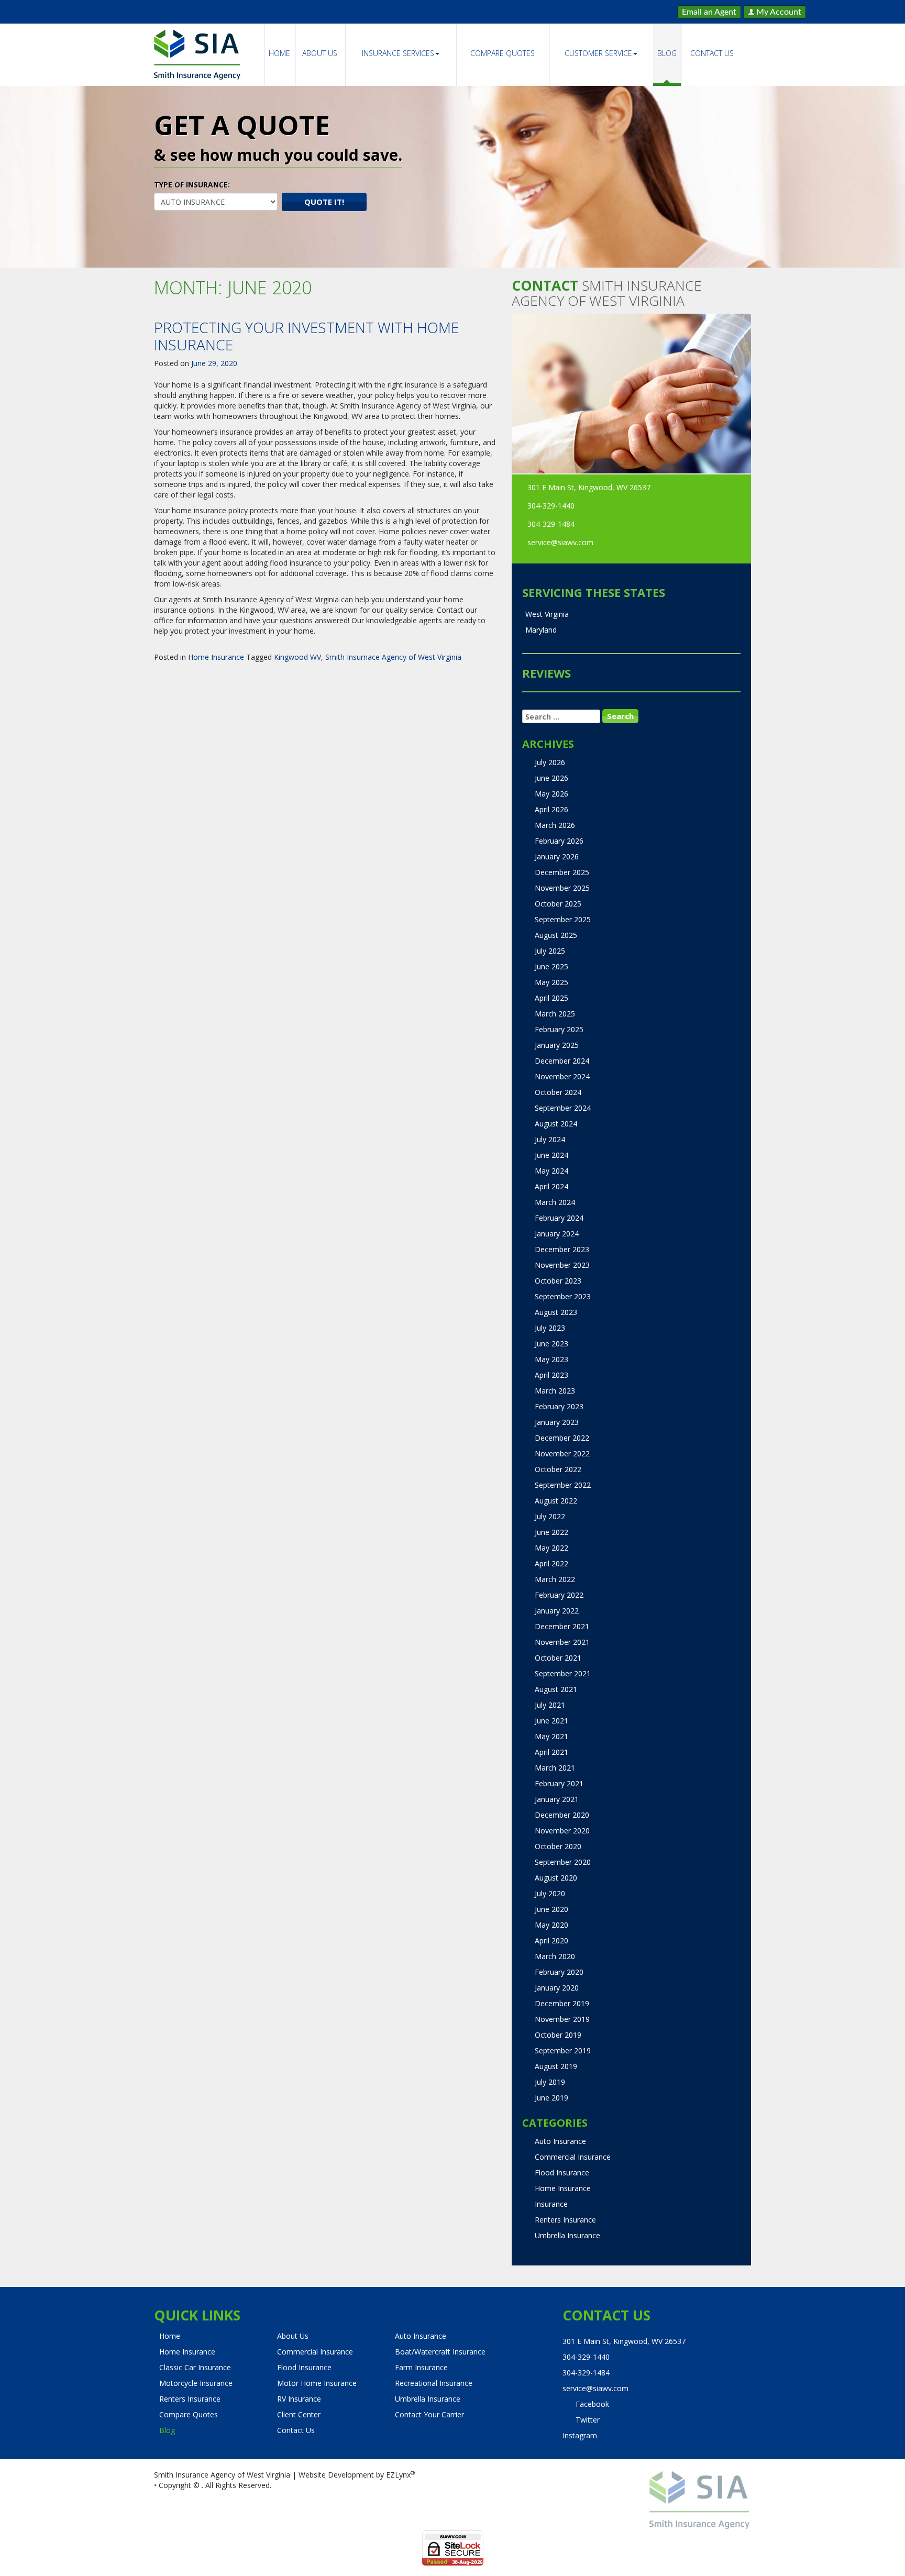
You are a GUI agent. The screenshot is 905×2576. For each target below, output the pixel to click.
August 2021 (556, 1689)
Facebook (592, 2404)
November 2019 (562, 2019)
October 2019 (558, 2035)
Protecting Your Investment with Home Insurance (306, 336)
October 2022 (558, 1469)
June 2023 (551, 1344)
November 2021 (562, 1642)
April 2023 (551, 1375)
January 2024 (557, 1234)
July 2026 (550, 762)
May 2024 (551, 1171)
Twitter (588, 2420)
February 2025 (559, 1029)
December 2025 (562, 872)
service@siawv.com (560, 542)
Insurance (551, 2204)
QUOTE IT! (324, 202)
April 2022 (551, 1563)
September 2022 (563, 1485)
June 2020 (551, 1909)
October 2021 (558, 1658)
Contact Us (712, 53)
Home (279, 53)
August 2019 (556, 2066)
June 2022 (551, 1532)
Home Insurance (216, 657)
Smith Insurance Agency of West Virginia (222, 2475)
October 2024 (558, 1092)
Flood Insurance (562, 2173)
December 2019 (562, 2003)
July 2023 (550, 1328)
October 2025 (558, 904)
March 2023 (555, 1391)
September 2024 (563, 1108)
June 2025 (551, 966)
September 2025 (563, 919)
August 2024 (556, 1124)
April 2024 (551, 1186)
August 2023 (556, 1312)
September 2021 (563, 1673)
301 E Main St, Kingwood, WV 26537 (589, 487)
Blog (667, 53)
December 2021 (562, 1626)
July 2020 (550, 1893)
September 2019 (563, 2050)
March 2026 (555, 825)
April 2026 (551, 809)
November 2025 (562, 888)
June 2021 (551, 1721)
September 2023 (563, 1296)
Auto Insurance (560, 2141)
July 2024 (550, 1139)
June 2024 (551, 1155)
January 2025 (557, 1045)
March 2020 (555, 1956)
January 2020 (557, 1988)
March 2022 (555, 1579)
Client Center (299, 2414)
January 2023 (557, 1422)
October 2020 (558, 1846)
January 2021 (557, 1799)
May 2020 (551, 1925)
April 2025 (551, 998)
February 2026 (559, 841)
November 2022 (562, 1453)
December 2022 (562, 1438)
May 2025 (551, 982)
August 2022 (556, 1501)
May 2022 (551, 1548)
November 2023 (562, 1265)
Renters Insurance (565, 2220)
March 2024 (555, 1202)
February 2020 (559, 1972)
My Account (778, 12)
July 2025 (550, 951)
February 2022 (559, 1595)
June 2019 (551, 2098)
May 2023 (551, 1359)
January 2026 (557, 856)
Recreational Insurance (434, 2383)
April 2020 (551, 1941)
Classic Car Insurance (195, 2367)
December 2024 (562, 1061)
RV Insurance (299, 2399)
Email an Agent (709, 12)
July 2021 (550, 1705)
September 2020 (563, 1862)
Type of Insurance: (192, 185)
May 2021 (551, 1736)
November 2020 (562, 1831)
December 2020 (562, 1815)
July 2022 (550, 1516)
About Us (320, 53)
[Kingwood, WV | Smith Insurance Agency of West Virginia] (197, 55)
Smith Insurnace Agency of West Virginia (393, 657)
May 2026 (551, 794)
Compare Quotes (503, 53)
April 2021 (551, 1752)
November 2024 (562, 1076)
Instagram (580, 2435)
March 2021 (555, 1768)
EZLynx (398, 2475)
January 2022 (557, 1611)
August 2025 (556, 935)
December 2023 (562, 1249)
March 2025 (555, 1014)
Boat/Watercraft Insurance (440, 2352)
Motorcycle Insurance (196, 2383)
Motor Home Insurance (317, 2383)
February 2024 (559, 1218)
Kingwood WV (297, 657)
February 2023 (559, 1406)
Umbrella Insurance (567, 2235)
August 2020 (556, 1878)
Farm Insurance (421, 2367)
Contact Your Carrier (429, 2414)
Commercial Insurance (573, 2157)
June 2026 (551, 778)
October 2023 (558, 1281)
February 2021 (559, 1783)
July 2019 (550, 2082)
